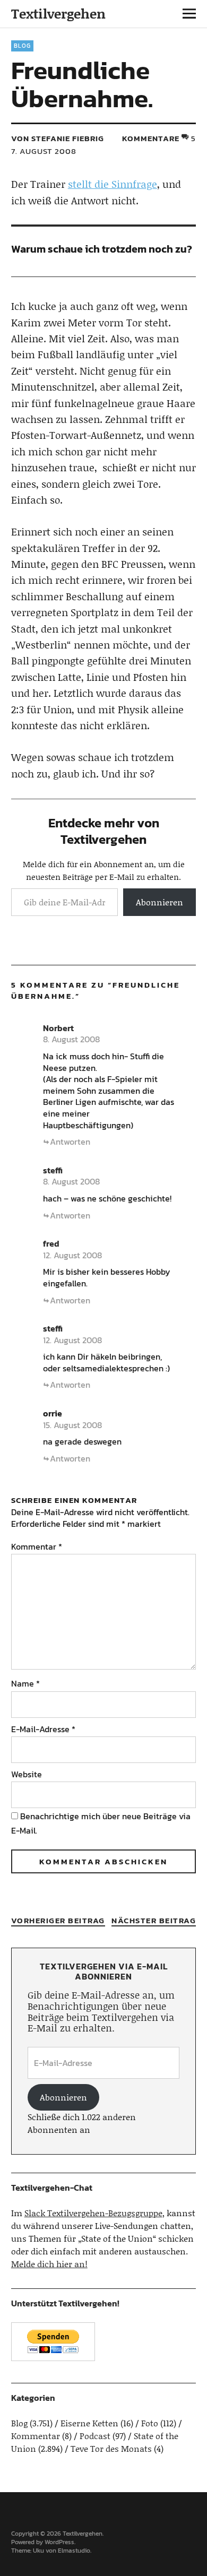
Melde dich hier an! (49, 2264)
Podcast (95, 2436)
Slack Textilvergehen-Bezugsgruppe (93, 2213)
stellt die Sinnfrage (113, 184)
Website (27, 1774)
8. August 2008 (71, 1039)
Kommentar (37, 1546)
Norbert (58, 1028)
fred (51, 1243)
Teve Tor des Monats (111, 2448)
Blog (22, 46)
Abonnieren (159, 902)
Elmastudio (74, 2551)
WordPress (59, 2542)
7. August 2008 (44, 151)
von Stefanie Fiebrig (58, 138)
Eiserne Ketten (89, 2423)
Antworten (70, 1142)
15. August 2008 (72, 1425)
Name (25, 1683)
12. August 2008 (72, 1255)
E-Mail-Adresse (43, 1729)
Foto (150, 2423)
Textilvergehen (58, 14)
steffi (53, 1170)
